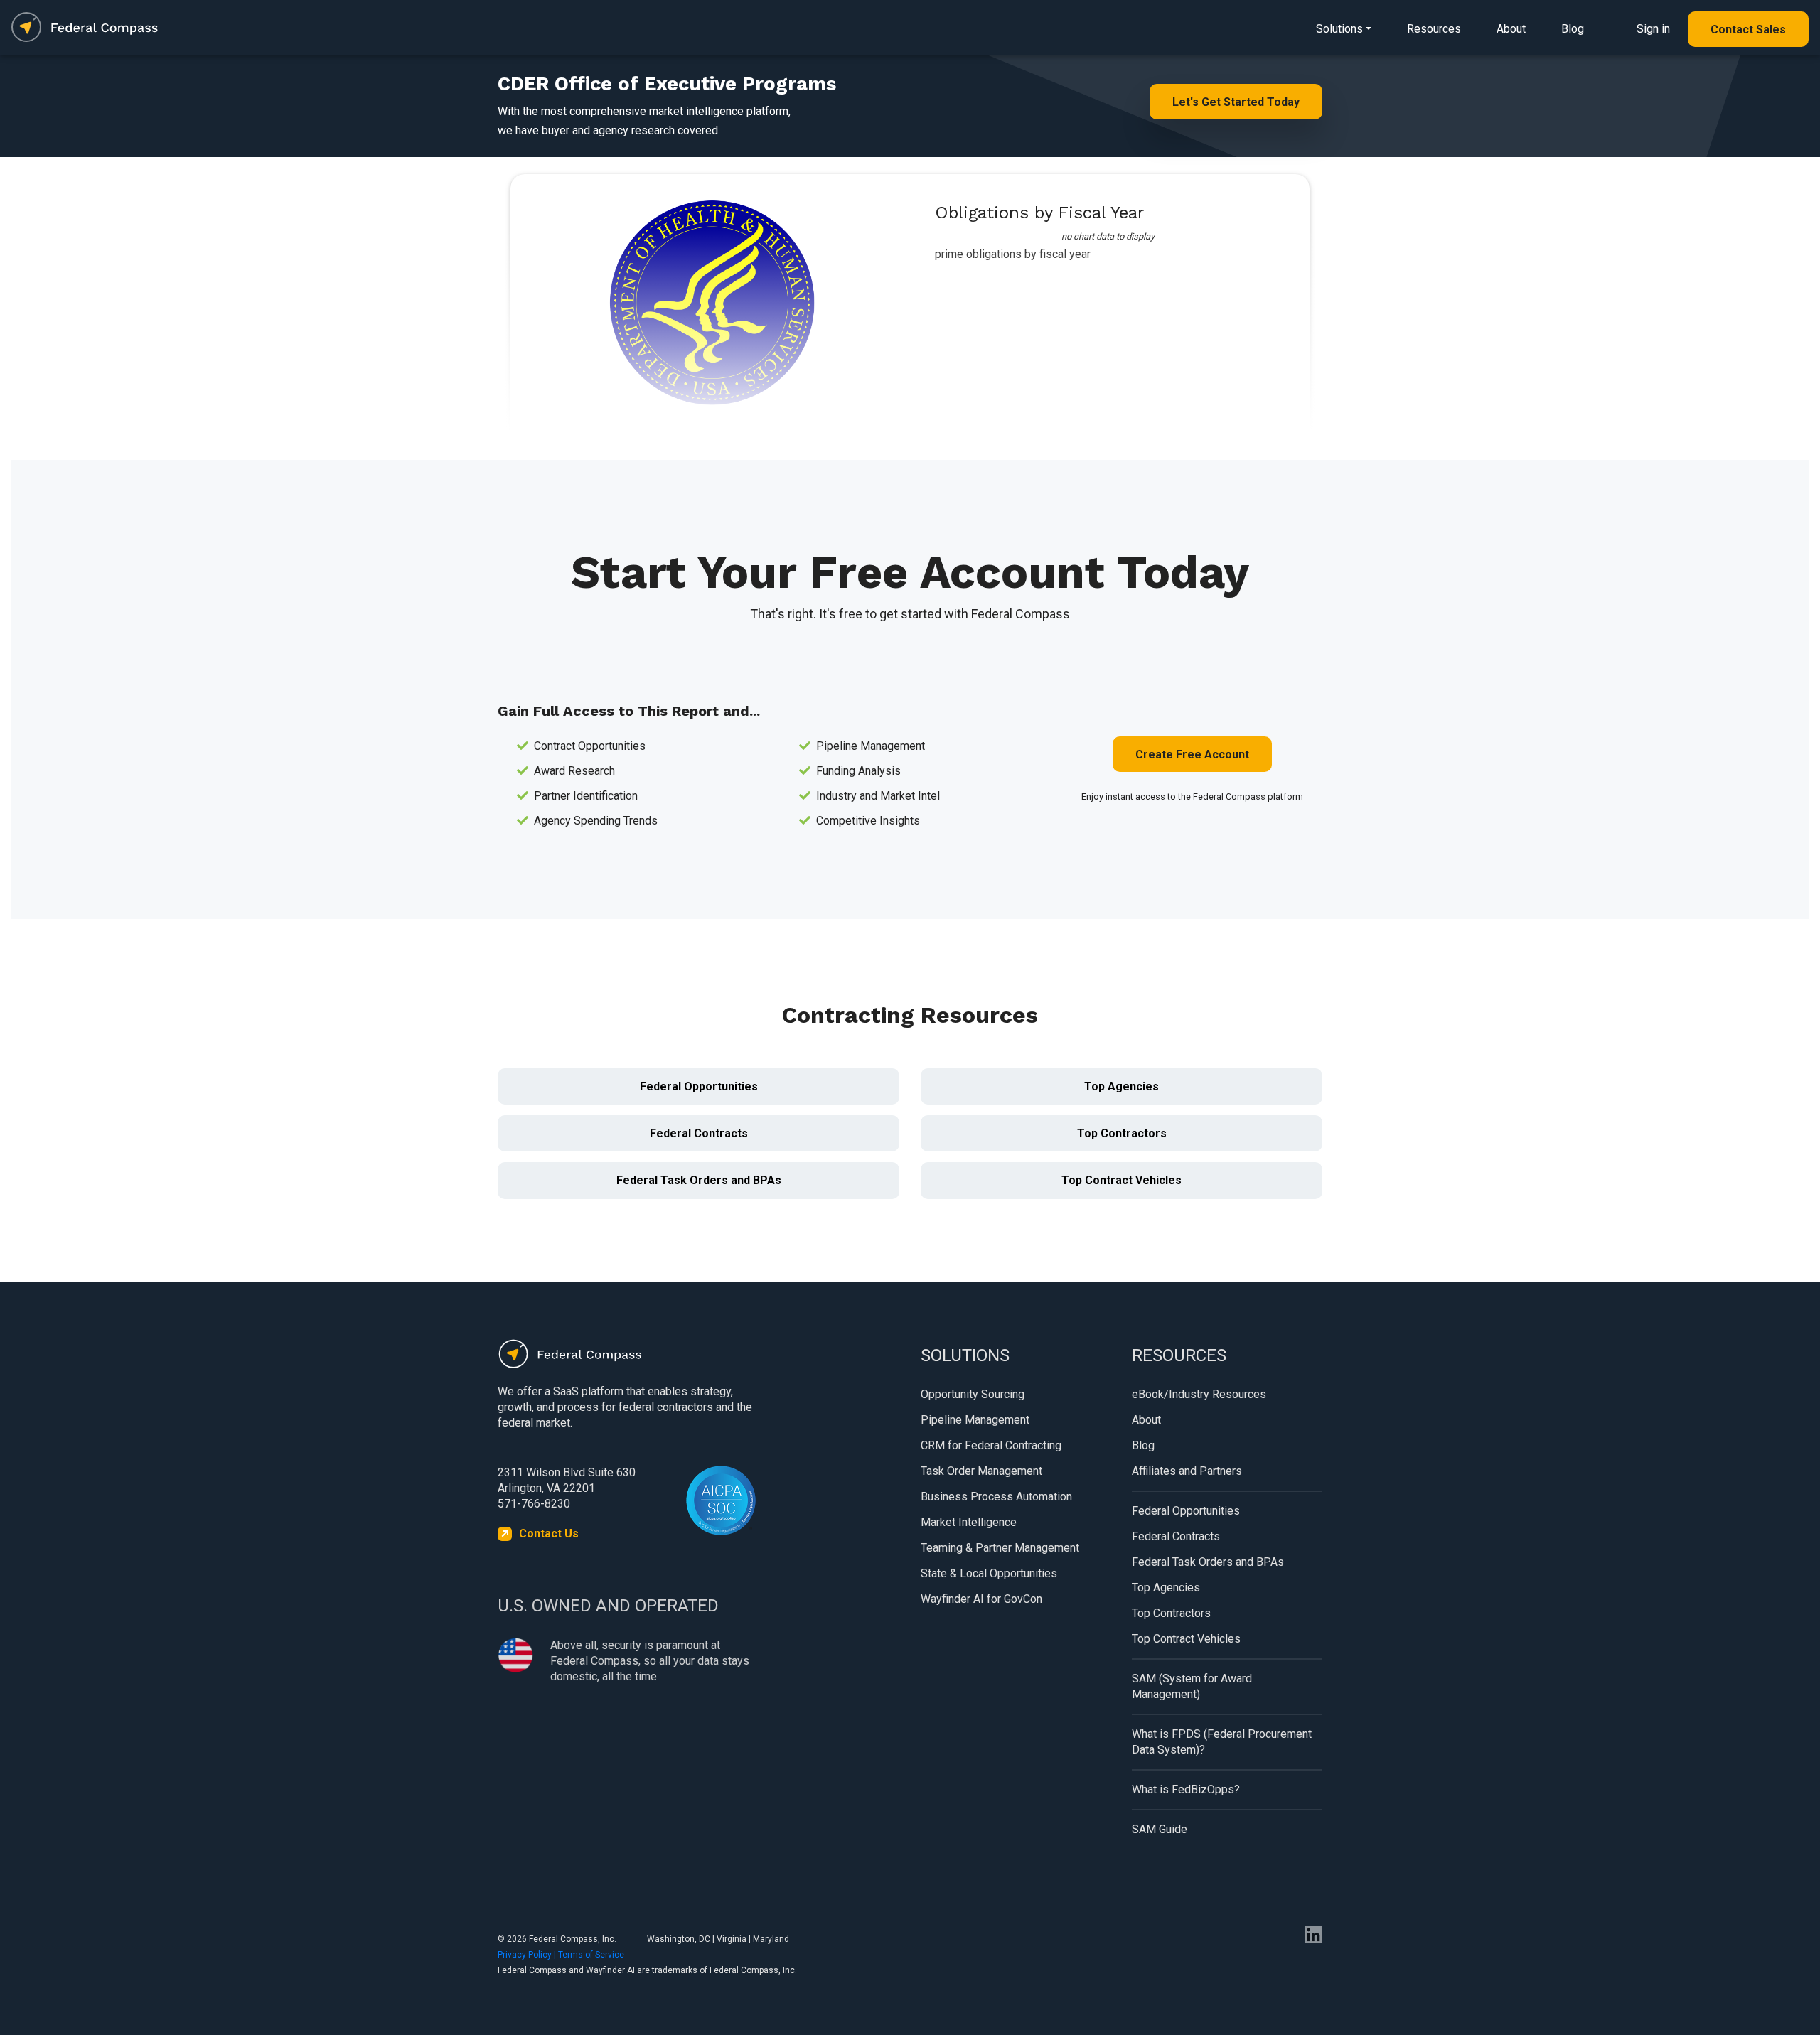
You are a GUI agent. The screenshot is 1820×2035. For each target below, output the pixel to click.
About (1511, 29)
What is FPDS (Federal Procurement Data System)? (1222, 1742)
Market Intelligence (969, 1522)
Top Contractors (1122, 1133)
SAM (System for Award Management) (1192, 1686)
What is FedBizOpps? (1186, 1789)
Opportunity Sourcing (973, 1394)
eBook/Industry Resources (1199, 1394)
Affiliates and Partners (1187, 1471)
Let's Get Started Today (1236, 102)
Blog (1573, 29)
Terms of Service (591, 1955)
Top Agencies (1122, 1086)
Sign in (1653, 29)
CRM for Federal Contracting (991, 1445)
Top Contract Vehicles (1122, 1180)
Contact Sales (1748, 29)
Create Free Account (1192, 755)
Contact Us (549, 1534)
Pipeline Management (975, 1420)
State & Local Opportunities (989, 1573)
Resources (1434, 29)
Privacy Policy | (528, 1955)
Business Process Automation (996, 1497)
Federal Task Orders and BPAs (699, 1180)
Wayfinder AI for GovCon (981, 1599)
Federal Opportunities (699, 1086)
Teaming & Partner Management (1000, 1548)
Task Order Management (981, 1471)
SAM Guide (1160, 1829)
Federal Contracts (699, 1133)
